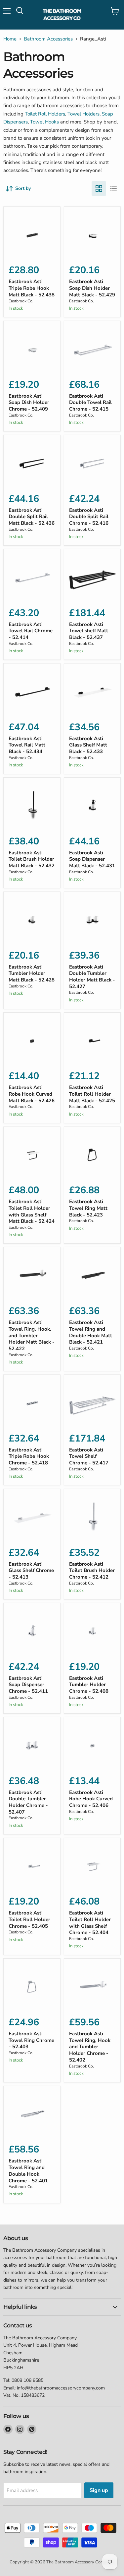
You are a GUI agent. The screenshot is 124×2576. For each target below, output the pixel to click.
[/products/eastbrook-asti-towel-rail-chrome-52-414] (32, 578)
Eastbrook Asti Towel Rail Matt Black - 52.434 (27, 745)
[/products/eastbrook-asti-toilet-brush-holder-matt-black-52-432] (32, 806)
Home (10, 39)
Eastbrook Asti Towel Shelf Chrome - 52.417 (89, 1456)
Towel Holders (83, 114)
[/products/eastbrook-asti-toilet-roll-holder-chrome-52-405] (32, 1867)
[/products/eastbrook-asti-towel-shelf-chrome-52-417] (92, 1403)
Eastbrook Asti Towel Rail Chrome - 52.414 (31, 631)
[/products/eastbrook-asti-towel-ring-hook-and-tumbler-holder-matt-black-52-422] (32, 1276)
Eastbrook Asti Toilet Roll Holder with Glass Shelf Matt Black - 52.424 (32, 1211)
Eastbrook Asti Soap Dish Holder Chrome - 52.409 (29, 402)
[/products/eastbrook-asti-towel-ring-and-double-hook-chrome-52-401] (32, 2114)
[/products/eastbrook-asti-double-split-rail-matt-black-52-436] (32, 464)
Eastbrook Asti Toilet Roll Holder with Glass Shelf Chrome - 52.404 (90, 1923)
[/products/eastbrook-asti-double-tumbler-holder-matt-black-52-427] (92, 920)
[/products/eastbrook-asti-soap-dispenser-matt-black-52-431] (92, 806)
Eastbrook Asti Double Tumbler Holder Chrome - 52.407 (28, 1802)
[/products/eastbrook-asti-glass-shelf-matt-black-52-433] (92, 692)
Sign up (99, 2490)
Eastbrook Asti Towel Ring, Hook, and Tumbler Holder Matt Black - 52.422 (32, 1335)
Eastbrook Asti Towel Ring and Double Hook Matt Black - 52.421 (91, 1332)
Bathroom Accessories (48, 39)
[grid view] (99, 189)
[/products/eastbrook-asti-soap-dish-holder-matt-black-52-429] (92, 235)
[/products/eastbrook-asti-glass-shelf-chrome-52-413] (32, 1517)
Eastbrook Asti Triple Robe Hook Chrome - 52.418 (29, 1456)
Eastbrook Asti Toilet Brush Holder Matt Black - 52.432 (32, 859)
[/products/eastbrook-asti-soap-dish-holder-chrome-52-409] (32, 349)
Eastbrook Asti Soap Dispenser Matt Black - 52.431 (92, 859)
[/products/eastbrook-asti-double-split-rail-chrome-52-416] (92, 464)
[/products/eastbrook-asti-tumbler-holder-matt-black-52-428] (32, 920)
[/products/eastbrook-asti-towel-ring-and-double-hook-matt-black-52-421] (92, 1276)
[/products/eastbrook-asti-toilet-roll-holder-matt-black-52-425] (92, 1041)
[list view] (113, 189)
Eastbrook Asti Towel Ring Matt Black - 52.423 (88, 1208)
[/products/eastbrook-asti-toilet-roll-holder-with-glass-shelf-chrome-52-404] (92, 1867)
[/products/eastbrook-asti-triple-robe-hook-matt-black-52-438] (32, 235)
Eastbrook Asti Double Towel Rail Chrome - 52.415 (90, 402)
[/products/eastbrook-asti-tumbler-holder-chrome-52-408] (92, 1632)
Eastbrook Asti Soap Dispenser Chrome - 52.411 (28, 1685)
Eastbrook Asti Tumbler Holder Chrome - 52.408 (89, 1685)
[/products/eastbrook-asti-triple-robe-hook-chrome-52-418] (32, 1403)
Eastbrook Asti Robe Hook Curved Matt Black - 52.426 (32, 1094)
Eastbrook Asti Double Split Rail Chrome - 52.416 (89, 517)
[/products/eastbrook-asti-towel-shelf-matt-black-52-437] (92, 578)
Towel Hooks (45, 122)
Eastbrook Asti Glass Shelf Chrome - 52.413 (31, 1570)
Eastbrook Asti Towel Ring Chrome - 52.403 (31, 2040)
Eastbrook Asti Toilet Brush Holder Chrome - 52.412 (92, 1570)
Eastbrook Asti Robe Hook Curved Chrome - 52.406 (91, 1799)
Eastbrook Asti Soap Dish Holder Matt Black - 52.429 (92, 288)
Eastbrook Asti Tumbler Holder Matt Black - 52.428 (32, 973)
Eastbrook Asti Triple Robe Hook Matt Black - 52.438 (32, 288)
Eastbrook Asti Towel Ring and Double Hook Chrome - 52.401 (28, 2171)
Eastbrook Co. (21, 301)
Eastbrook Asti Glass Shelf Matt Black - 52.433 (88, 745)
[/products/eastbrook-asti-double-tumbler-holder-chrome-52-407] (32, 1746)
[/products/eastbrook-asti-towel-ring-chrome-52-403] (32, 1987)
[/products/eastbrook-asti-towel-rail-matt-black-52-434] (32, 692)
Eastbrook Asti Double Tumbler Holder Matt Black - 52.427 (92, 977)
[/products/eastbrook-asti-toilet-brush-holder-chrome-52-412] (92, 1517)
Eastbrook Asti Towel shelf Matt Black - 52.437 (89, 631)
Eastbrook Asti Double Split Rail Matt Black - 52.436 (32, 517)
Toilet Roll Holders (45, 114)
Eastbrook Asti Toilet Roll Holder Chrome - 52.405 (29, 1919)
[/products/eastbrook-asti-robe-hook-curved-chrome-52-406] (92, 1746)
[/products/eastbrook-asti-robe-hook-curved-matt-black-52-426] (32, 1041)
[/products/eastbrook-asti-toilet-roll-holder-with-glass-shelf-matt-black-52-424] (32, 1155)
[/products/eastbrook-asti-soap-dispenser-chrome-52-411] (32, 1632)
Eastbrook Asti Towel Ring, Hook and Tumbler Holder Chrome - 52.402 (90, 2047)
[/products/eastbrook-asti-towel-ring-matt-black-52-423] (92, 1155)
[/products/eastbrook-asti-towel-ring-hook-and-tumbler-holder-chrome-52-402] (92, 1987)
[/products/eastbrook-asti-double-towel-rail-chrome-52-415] (92, 349)
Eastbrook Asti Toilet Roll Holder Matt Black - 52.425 (92, 1094)
